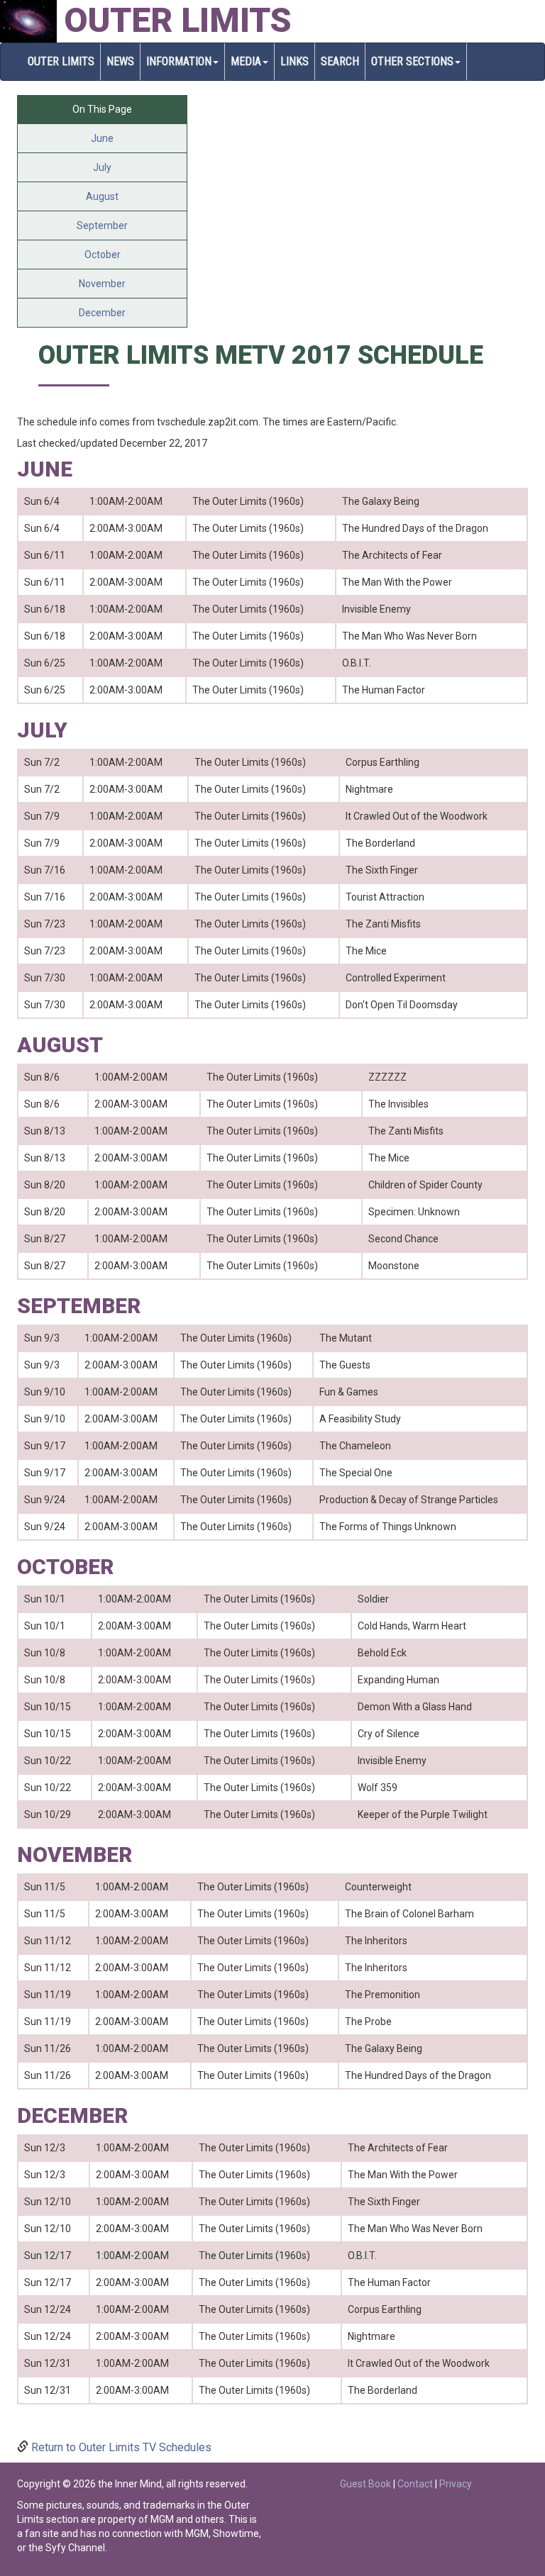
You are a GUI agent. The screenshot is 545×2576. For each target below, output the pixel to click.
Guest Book (365, 2484)
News (120, 61)
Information (179, 61)
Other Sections (412, 61)
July (102, 167)
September (102, 225)
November (102, 284)
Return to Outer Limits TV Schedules (121, 2447)
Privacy (456, 2484)
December (102, 313)
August (102, 196)
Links (294, 61)
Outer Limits (178, 20)
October (103, 255)
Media (246, 61)
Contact (415, 2484)
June (102, 138)
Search (340, 61)
